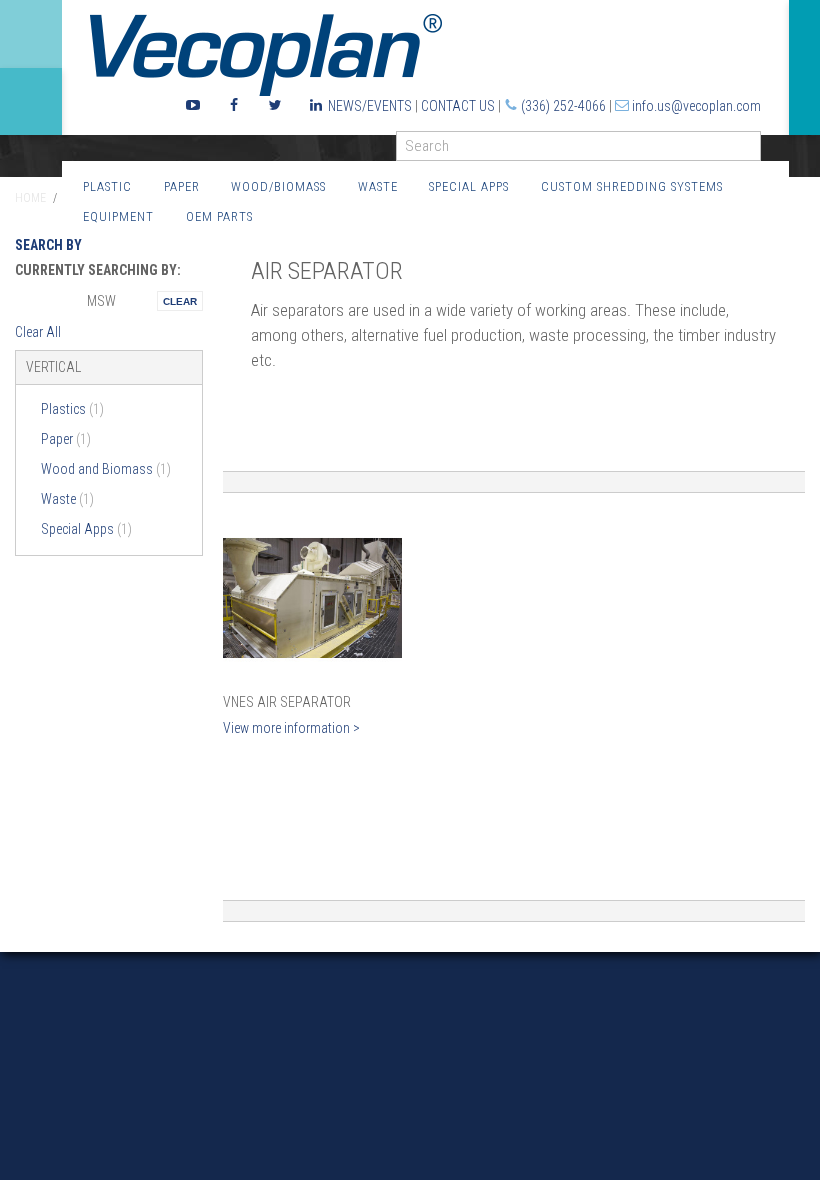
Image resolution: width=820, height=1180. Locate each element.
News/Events (370, 106)
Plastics (72, 409)
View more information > (291, 728)
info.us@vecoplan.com (696, 106)
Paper (182, 186)
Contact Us (458, 106)
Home (30, 198)
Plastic (107, 186)
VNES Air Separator (287, 702)
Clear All (38, 332)
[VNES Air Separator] (313, 598)
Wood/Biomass (278, 186)
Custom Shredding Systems (632, 186)
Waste (378, 186)
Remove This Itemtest (180, 301)
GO (753, 150)
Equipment (118, 216)
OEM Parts (219, 216)
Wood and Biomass (106, 469)
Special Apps (469, 186)
